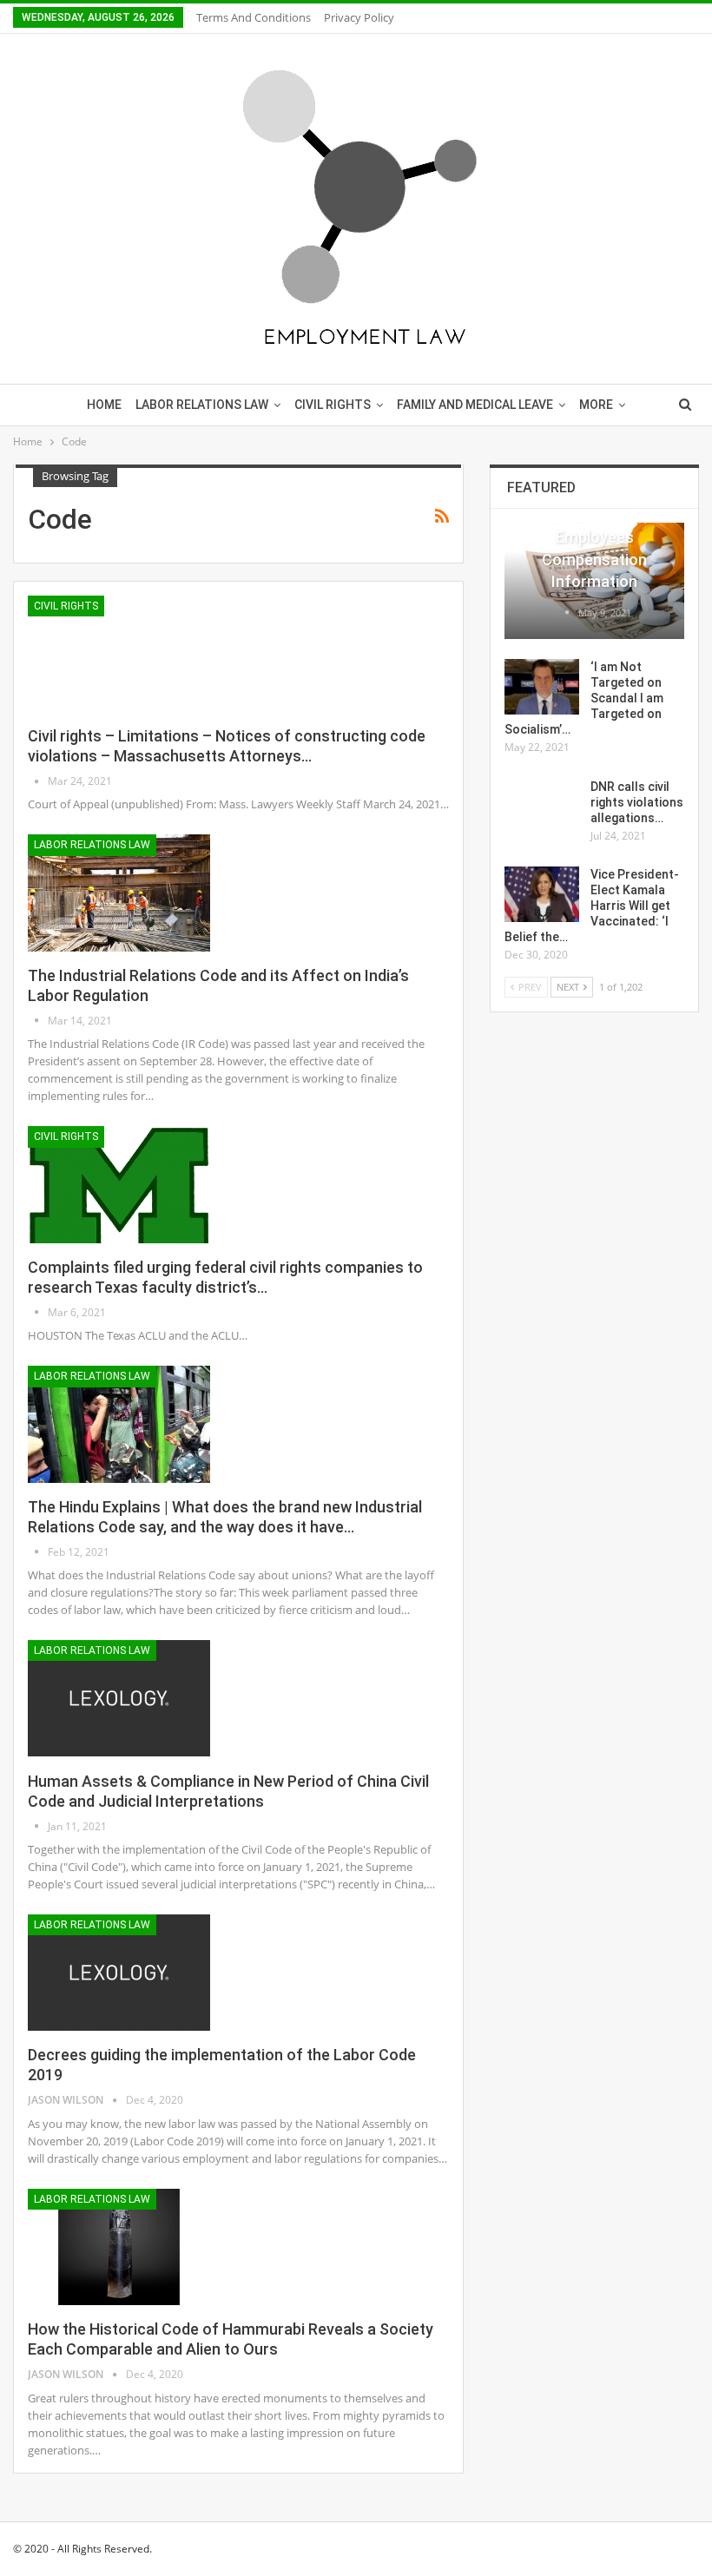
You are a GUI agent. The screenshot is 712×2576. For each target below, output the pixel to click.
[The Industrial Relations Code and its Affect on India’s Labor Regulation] (119, 893)
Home (104, 405)
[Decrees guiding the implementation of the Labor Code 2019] (119, 1973)
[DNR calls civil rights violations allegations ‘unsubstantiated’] (542, 807)
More (596, 405)
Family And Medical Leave (475, 405)
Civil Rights (333, 405)
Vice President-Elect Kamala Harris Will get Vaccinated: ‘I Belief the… (592, 906)
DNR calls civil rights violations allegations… (637, 802)
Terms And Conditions (254, 17)
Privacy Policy (359, 17)
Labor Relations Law (202, 405)
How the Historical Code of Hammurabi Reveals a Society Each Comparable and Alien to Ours (231, 2339)
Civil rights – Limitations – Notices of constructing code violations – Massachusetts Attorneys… (227, 746)
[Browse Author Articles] (38, 781)
